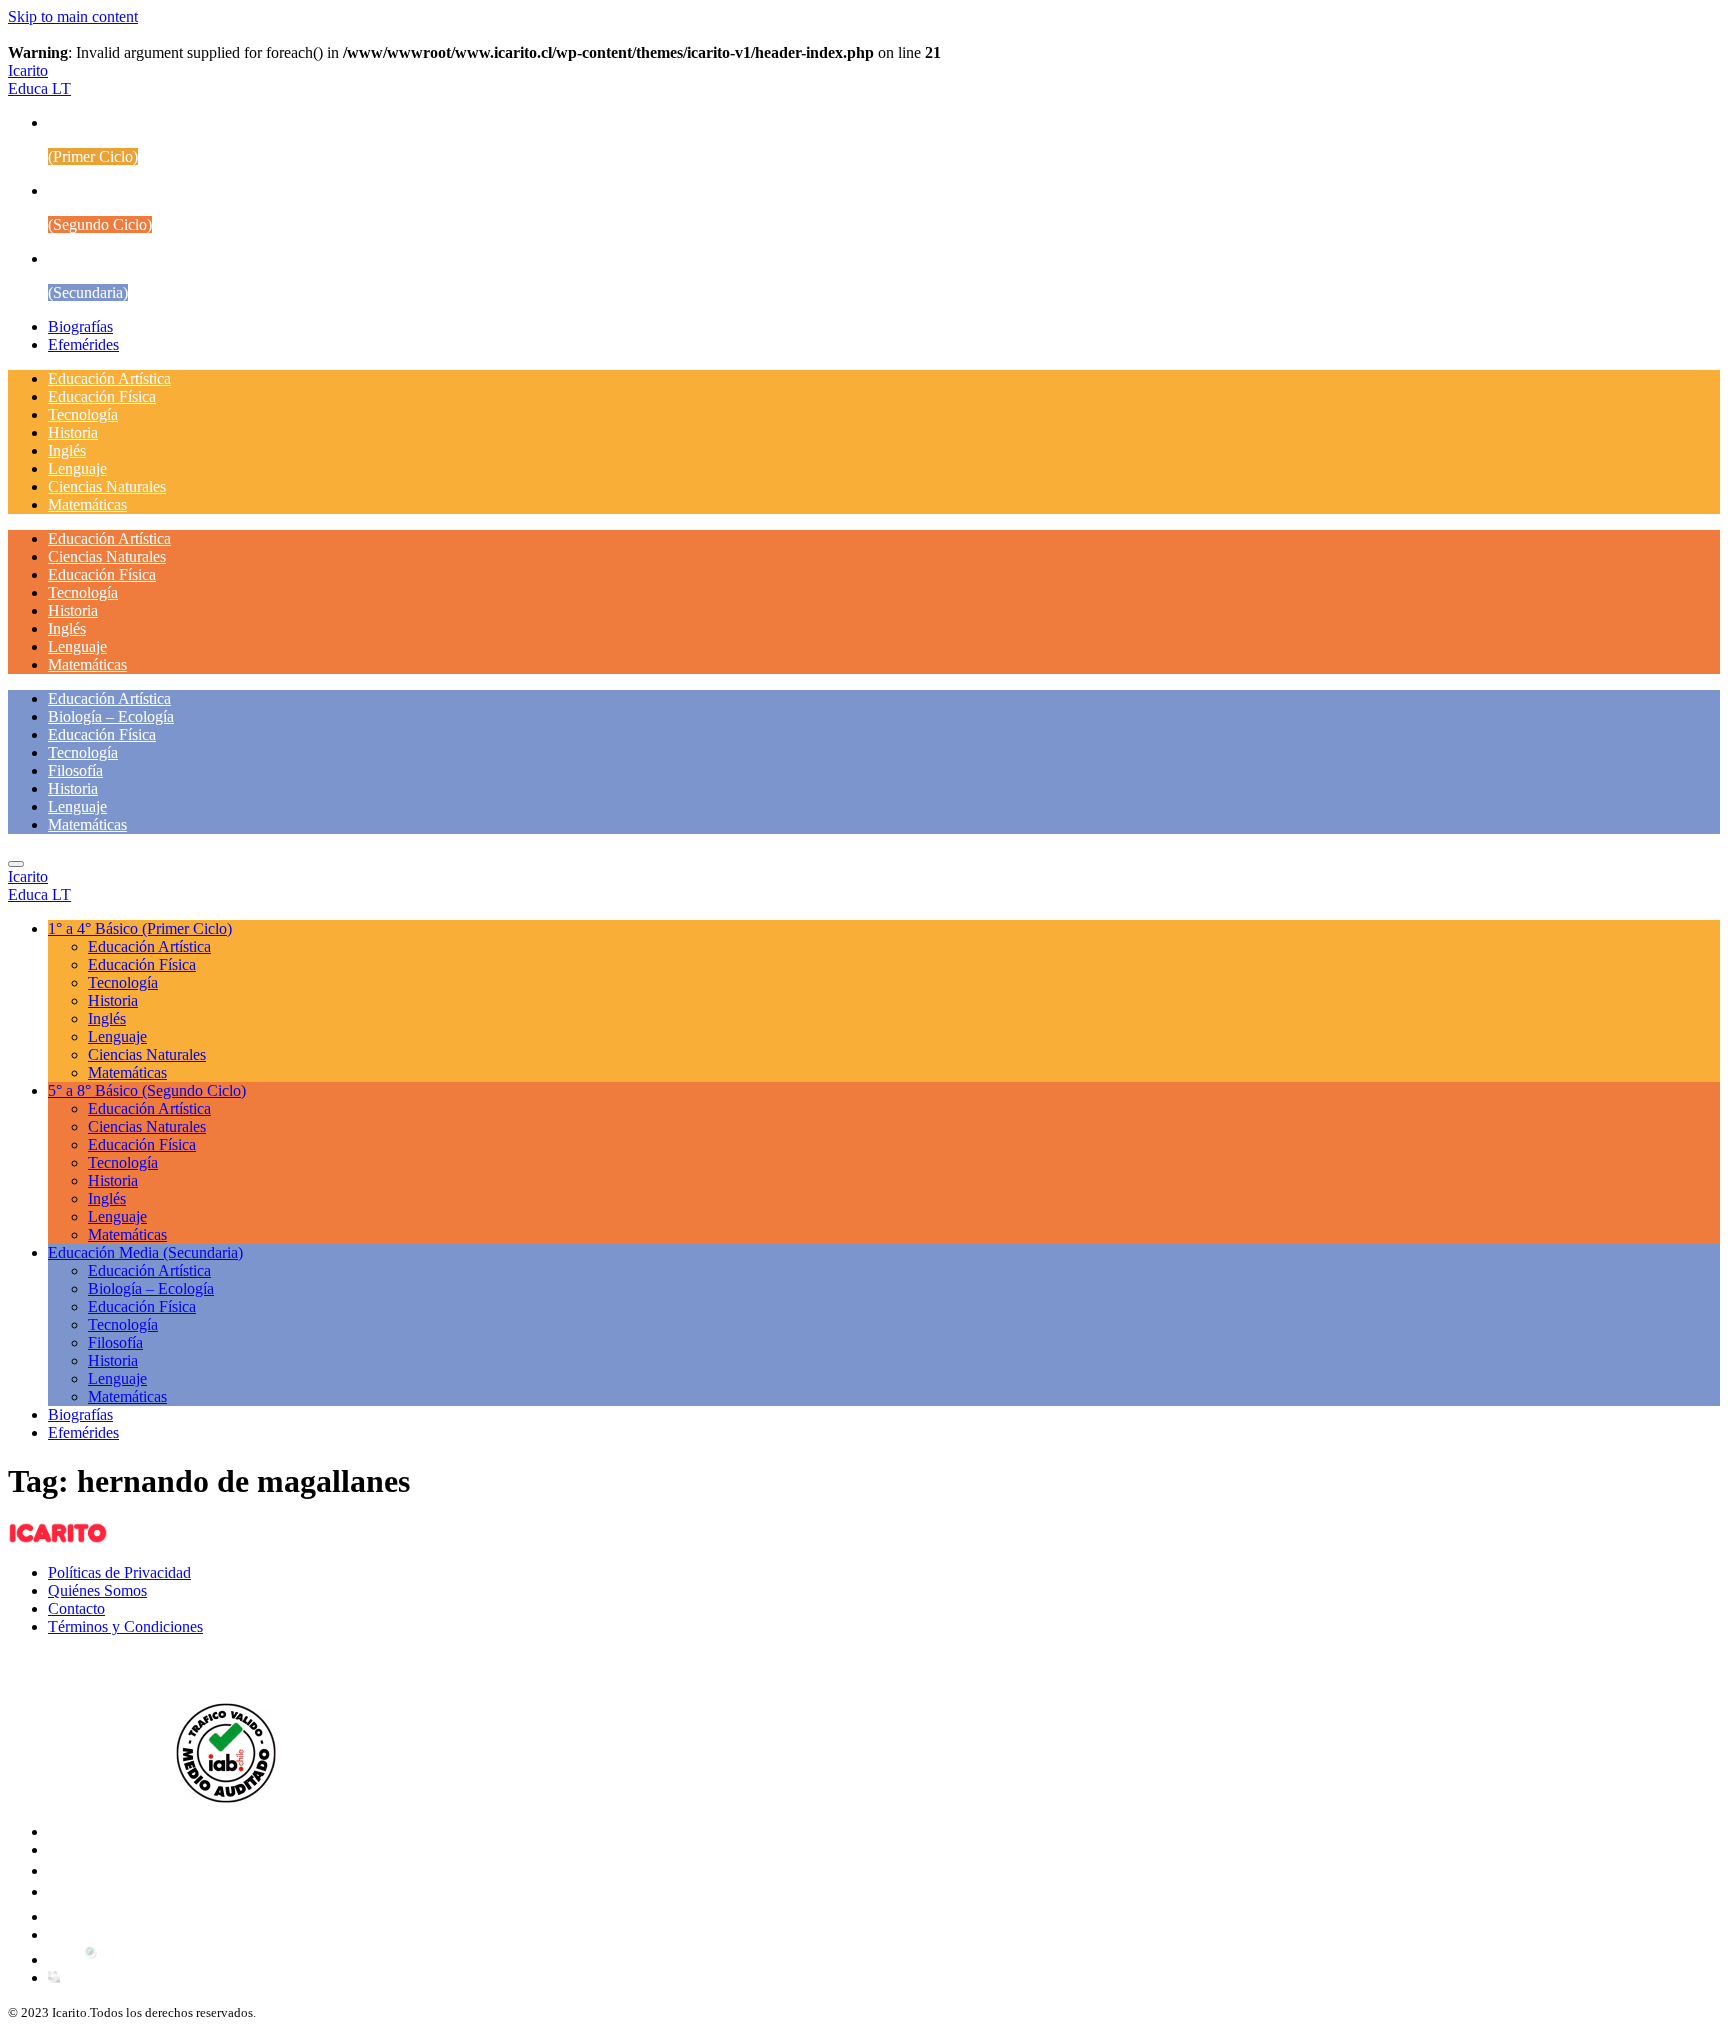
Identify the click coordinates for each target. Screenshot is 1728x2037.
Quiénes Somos (97, 1590)
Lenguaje (77, 468)
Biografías (80, 326)
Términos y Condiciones (125, 1626)
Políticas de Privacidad (119, 1572)
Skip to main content (73, 16)
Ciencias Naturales (107, 486)
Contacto (76, 1608)
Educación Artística (109, 378)
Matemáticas (87, 504)
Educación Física (102, 396)
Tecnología (83, 414)
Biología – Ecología (111, 716)
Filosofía (75, 770)
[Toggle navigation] (16, 864)
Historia (73, 432)
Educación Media (145, 1252)
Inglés (67, 450)
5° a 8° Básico (147, 1090)
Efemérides (83, 344)
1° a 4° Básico (140, 928)
